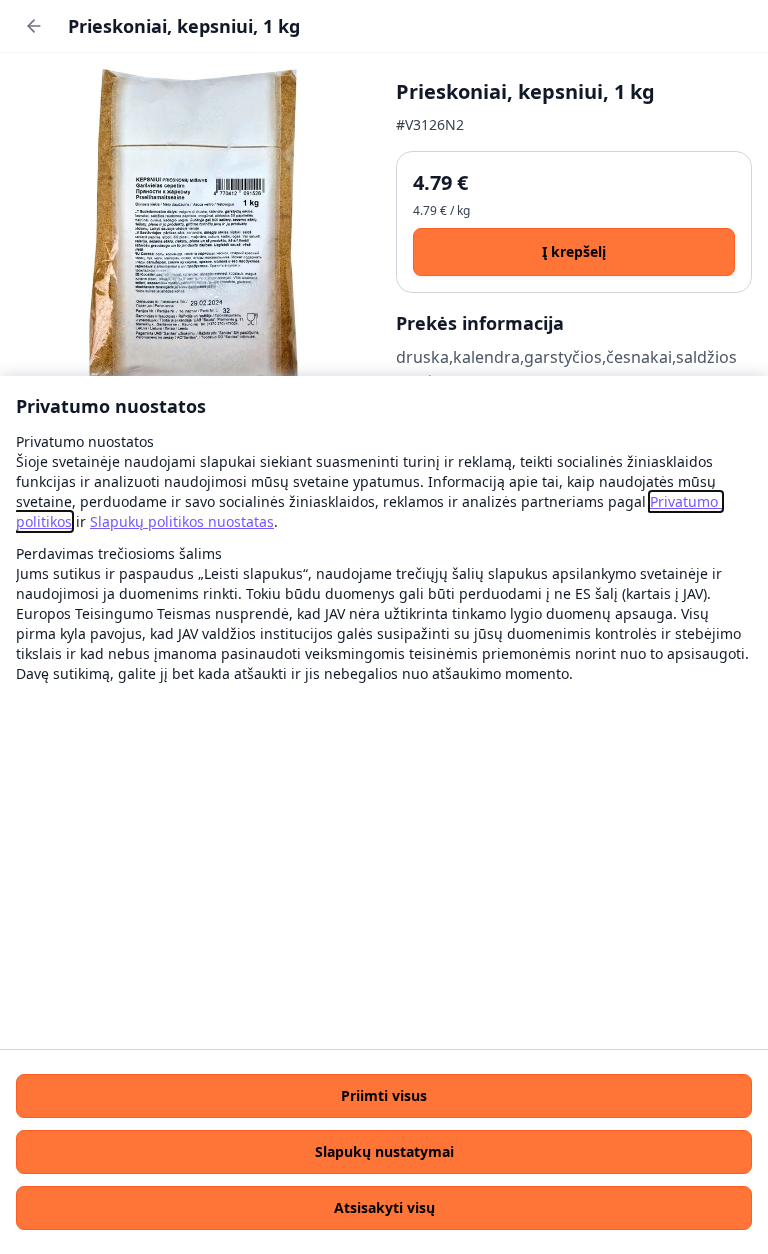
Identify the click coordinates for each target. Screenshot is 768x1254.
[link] (182, 521)
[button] (384, 1096)
